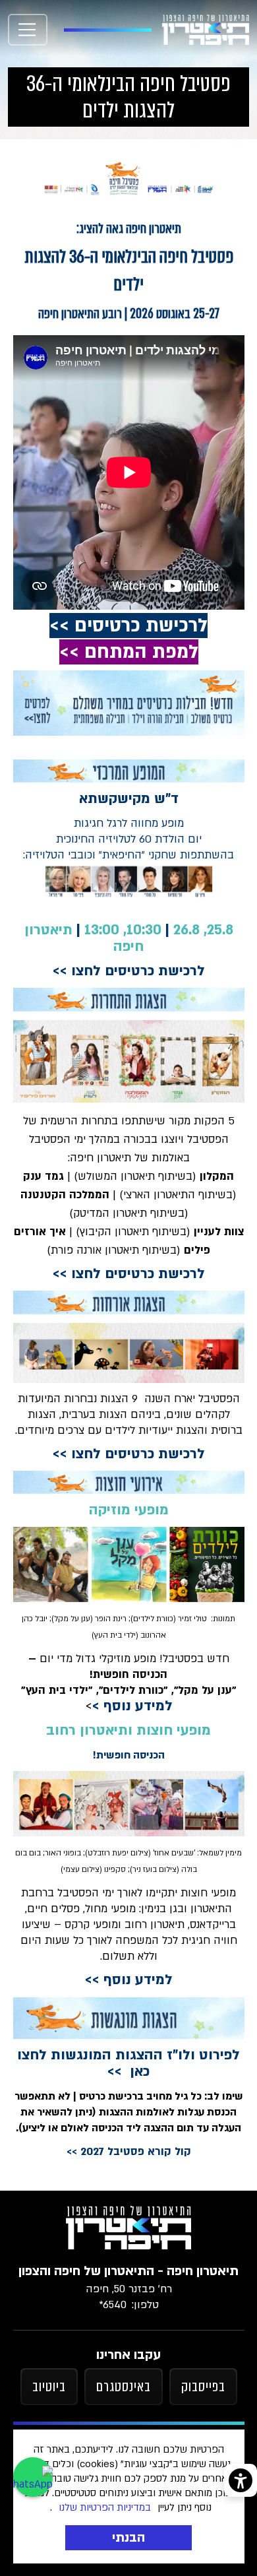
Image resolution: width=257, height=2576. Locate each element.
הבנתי (128, 2538)
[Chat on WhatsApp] (33, 2477)
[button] (28, 30)
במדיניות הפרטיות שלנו (105, 2507)
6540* (113, 2305)
